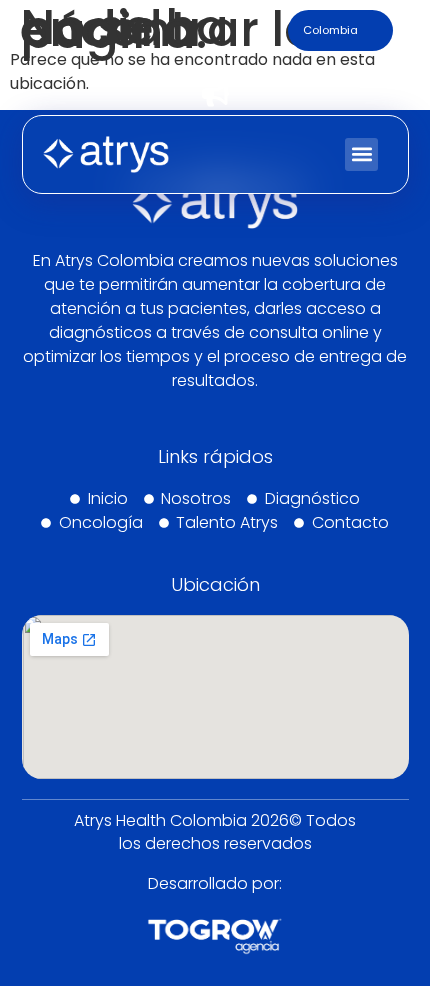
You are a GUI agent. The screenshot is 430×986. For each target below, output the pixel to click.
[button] (361, 154)
